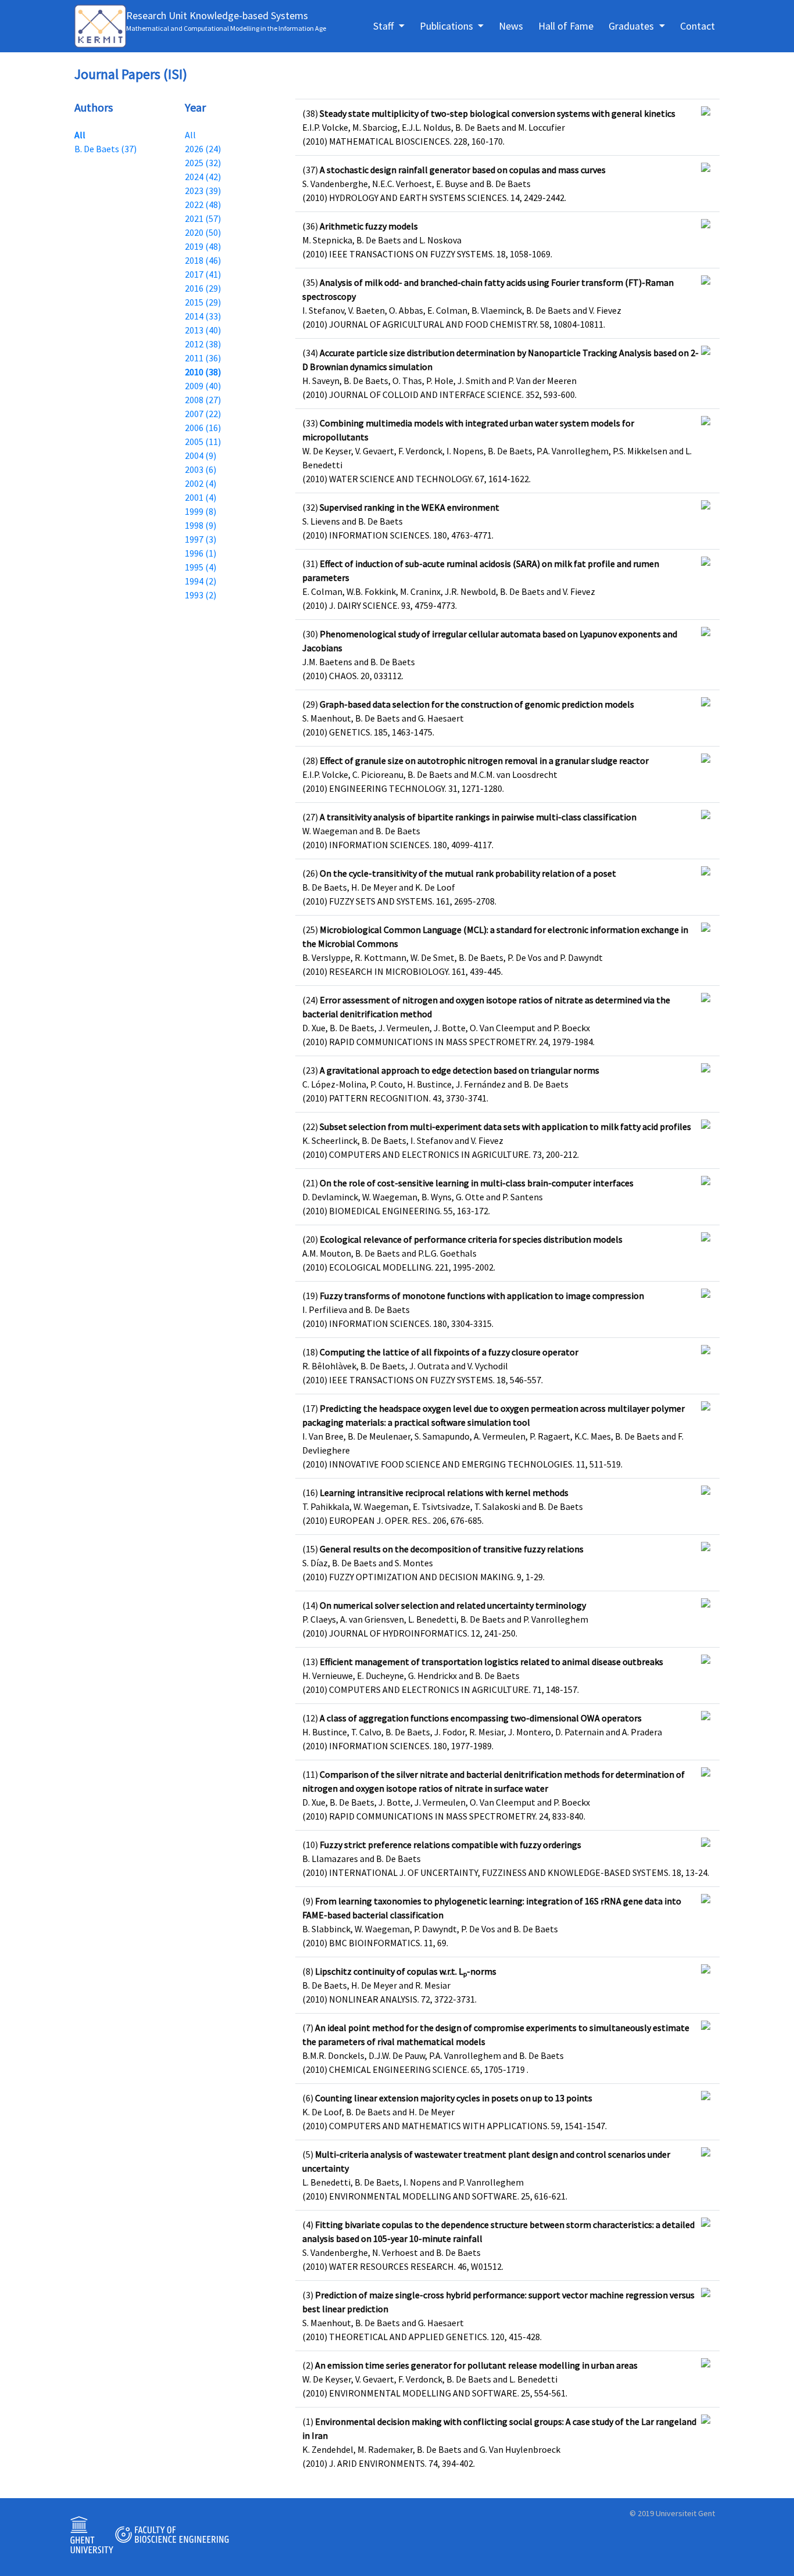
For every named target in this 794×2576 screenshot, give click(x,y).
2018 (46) (203, 260)
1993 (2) (201, 595)
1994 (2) (201, 581)
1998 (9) (201, 525)
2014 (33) (203, 316)
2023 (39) (203, 191)
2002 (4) (201, 483)
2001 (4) (201, 497)
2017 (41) (203, 274)
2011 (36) (203, 358)
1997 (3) (201, 539)
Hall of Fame (566, 26)
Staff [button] (385, 26)
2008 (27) (203, 400)
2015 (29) (203, 302)
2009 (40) (203, 386)
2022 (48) (203, 204)
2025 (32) (203, 163)
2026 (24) (203, 149)
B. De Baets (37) (105, 149)
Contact (698, 26)
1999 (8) (201, 511)
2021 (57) (203, 218)
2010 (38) (203, 372)
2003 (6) (201, 469)
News (511, 26)
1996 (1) (201, 553)
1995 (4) (201, 567)
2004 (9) (201, 455)
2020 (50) (203, 232)
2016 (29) (203, 288)
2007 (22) (203, 414)
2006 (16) (203, 428)
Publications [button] (448, 26)
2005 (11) (203, 442)
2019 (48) (203, 246)
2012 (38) (203, 344)
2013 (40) (203, 330)
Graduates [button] (632, 26)
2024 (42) (203, 177)
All (80, 135)
